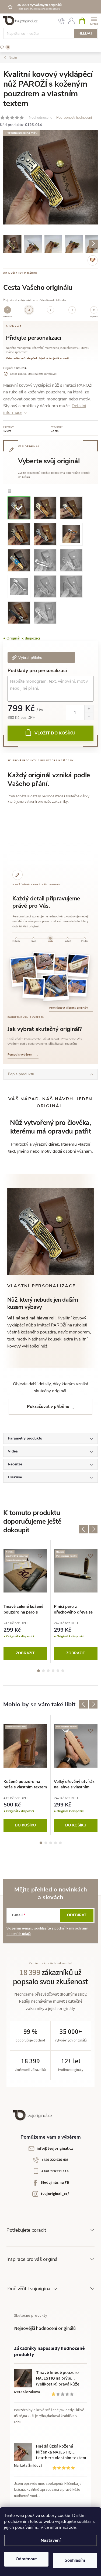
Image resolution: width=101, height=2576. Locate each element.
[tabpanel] (25, 1602)
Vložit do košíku (55, 733)
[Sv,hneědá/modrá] (19, 560)
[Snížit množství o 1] (89, 716)
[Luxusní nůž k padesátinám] (55, 987)
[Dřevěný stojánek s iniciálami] (34, 988)
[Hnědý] (45, 586)
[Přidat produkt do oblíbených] (91, 137)
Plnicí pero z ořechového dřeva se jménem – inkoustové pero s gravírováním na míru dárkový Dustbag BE (75, 1609)
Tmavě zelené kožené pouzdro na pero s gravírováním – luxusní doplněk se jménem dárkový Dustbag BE (25, 1609)
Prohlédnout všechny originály (71, 1008)
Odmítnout (26, 2559)
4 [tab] (53, 1671)
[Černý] (19, 612)
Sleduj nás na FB (55, 2183)
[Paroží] (19, 507)
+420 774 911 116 (55, 2171)
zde (72, 2527)
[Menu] (94, 21)
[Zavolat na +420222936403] (62, 21)
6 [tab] (63, 1671)
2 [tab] (43, 1671)
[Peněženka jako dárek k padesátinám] (24, 971)
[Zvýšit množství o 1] (89, 709)
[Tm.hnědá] (45, 534)
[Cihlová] (45, 507)
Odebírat (77, 1915)
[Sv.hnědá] (19, 534)
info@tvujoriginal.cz (55, 2149)
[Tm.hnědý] (71, 586)
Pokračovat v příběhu (48, 1407)
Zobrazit (25, 1653)
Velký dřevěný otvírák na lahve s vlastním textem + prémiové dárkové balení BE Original (74, 1784)
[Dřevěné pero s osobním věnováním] (78, 965)
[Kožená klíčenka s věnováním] (76, 988)
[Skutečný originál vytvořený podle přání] (43, 963)
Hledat (85, 33)
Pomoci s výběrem (23, 1055)
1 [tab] (39, 1671)
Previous (83, 1529)
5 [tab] (58, 1671)
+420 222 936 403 (55, 2160)
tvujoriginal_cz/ (55, 2194)
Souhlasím (75, 2560)
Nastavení (51, 2540)
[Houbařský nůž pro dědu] (61, 965)
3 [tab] (48, 1671)
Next (93, 1529)
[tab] (16, 940)
